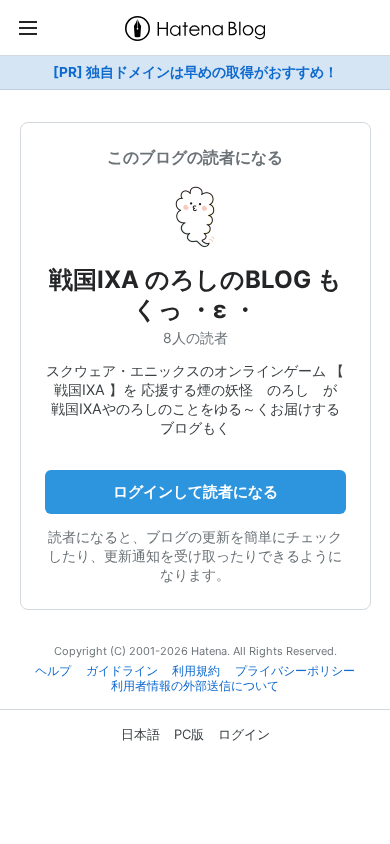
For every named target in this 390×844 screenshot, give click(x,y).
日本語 (140, 734)
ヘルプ (53, 671)
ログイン (244, 734)
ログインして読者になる (195, 491)
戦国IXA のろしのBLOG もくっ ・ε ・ (195, 294)
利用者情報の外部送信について (195, 686)
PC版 (189, 734)
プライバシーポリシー (295, 671)
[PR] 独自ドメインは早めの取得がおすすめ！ (195, 72)
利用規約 (196, 671)
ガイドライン (122, 671)
